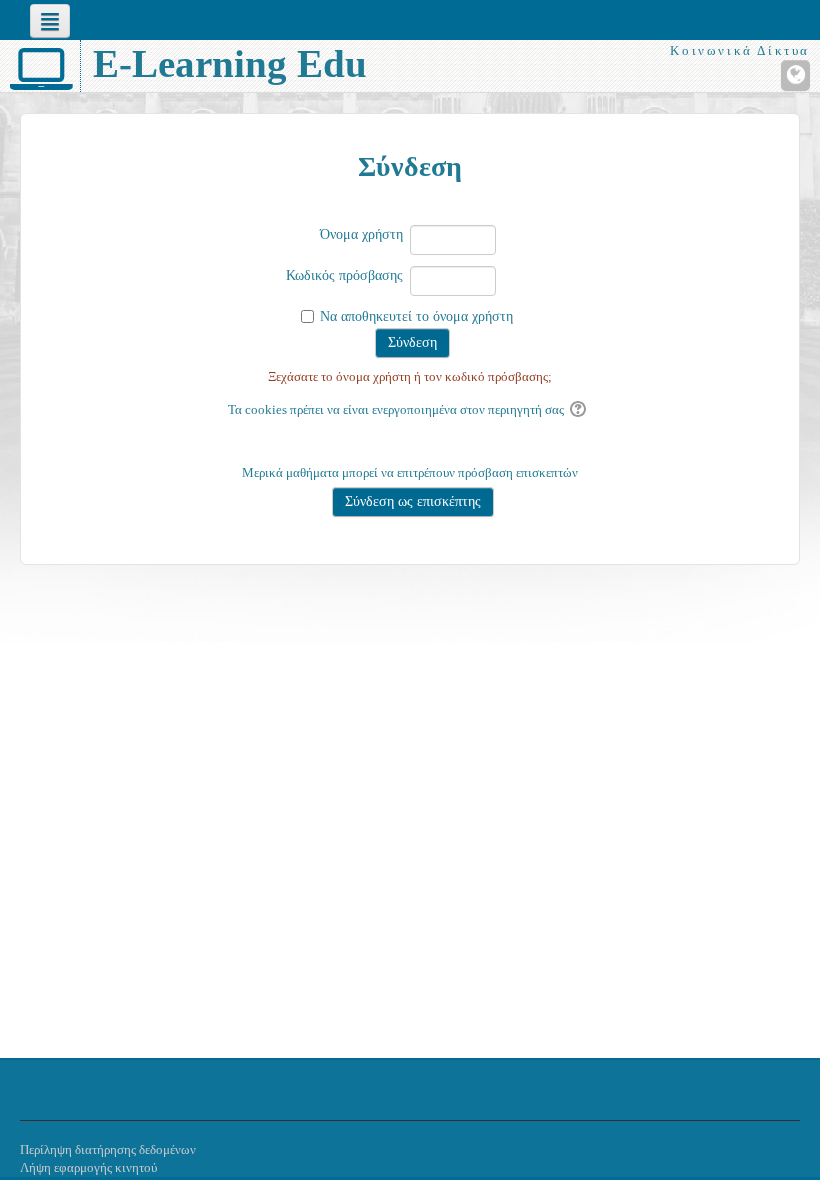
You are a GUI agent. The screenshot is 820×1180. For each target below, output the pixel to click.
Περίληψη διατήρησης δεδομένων (108, 1149)
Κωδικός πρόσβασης (344, 275)
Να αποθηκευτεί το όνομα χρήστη (416, 316)
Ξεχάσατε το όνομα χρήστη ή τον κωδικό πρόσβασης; (410, 376)
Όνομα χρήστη (361, 234)
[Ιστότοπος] (795, 75)
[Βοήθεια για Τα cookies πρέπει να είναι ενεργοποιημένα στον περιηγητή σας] (579, 409)
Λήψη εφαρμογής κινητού (88, 1167)
